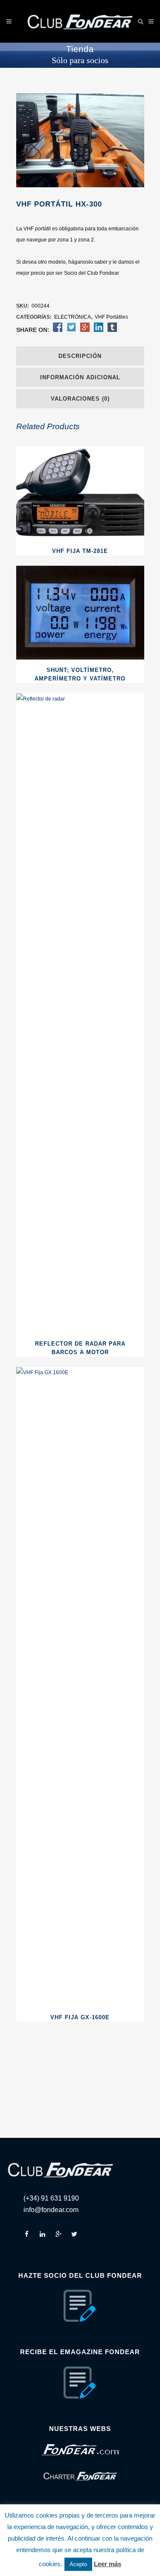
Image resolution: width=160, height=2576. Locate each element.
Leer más (108, 2564)
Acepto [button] (78, 2564)
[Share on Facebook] (58, 330)
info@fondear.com (51, 2210)
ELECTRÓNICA (73, 317)
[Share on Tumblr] (112, 330)
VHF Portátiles (111, 317)
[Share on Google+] (85, 330)
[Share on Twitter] (71, 330)
